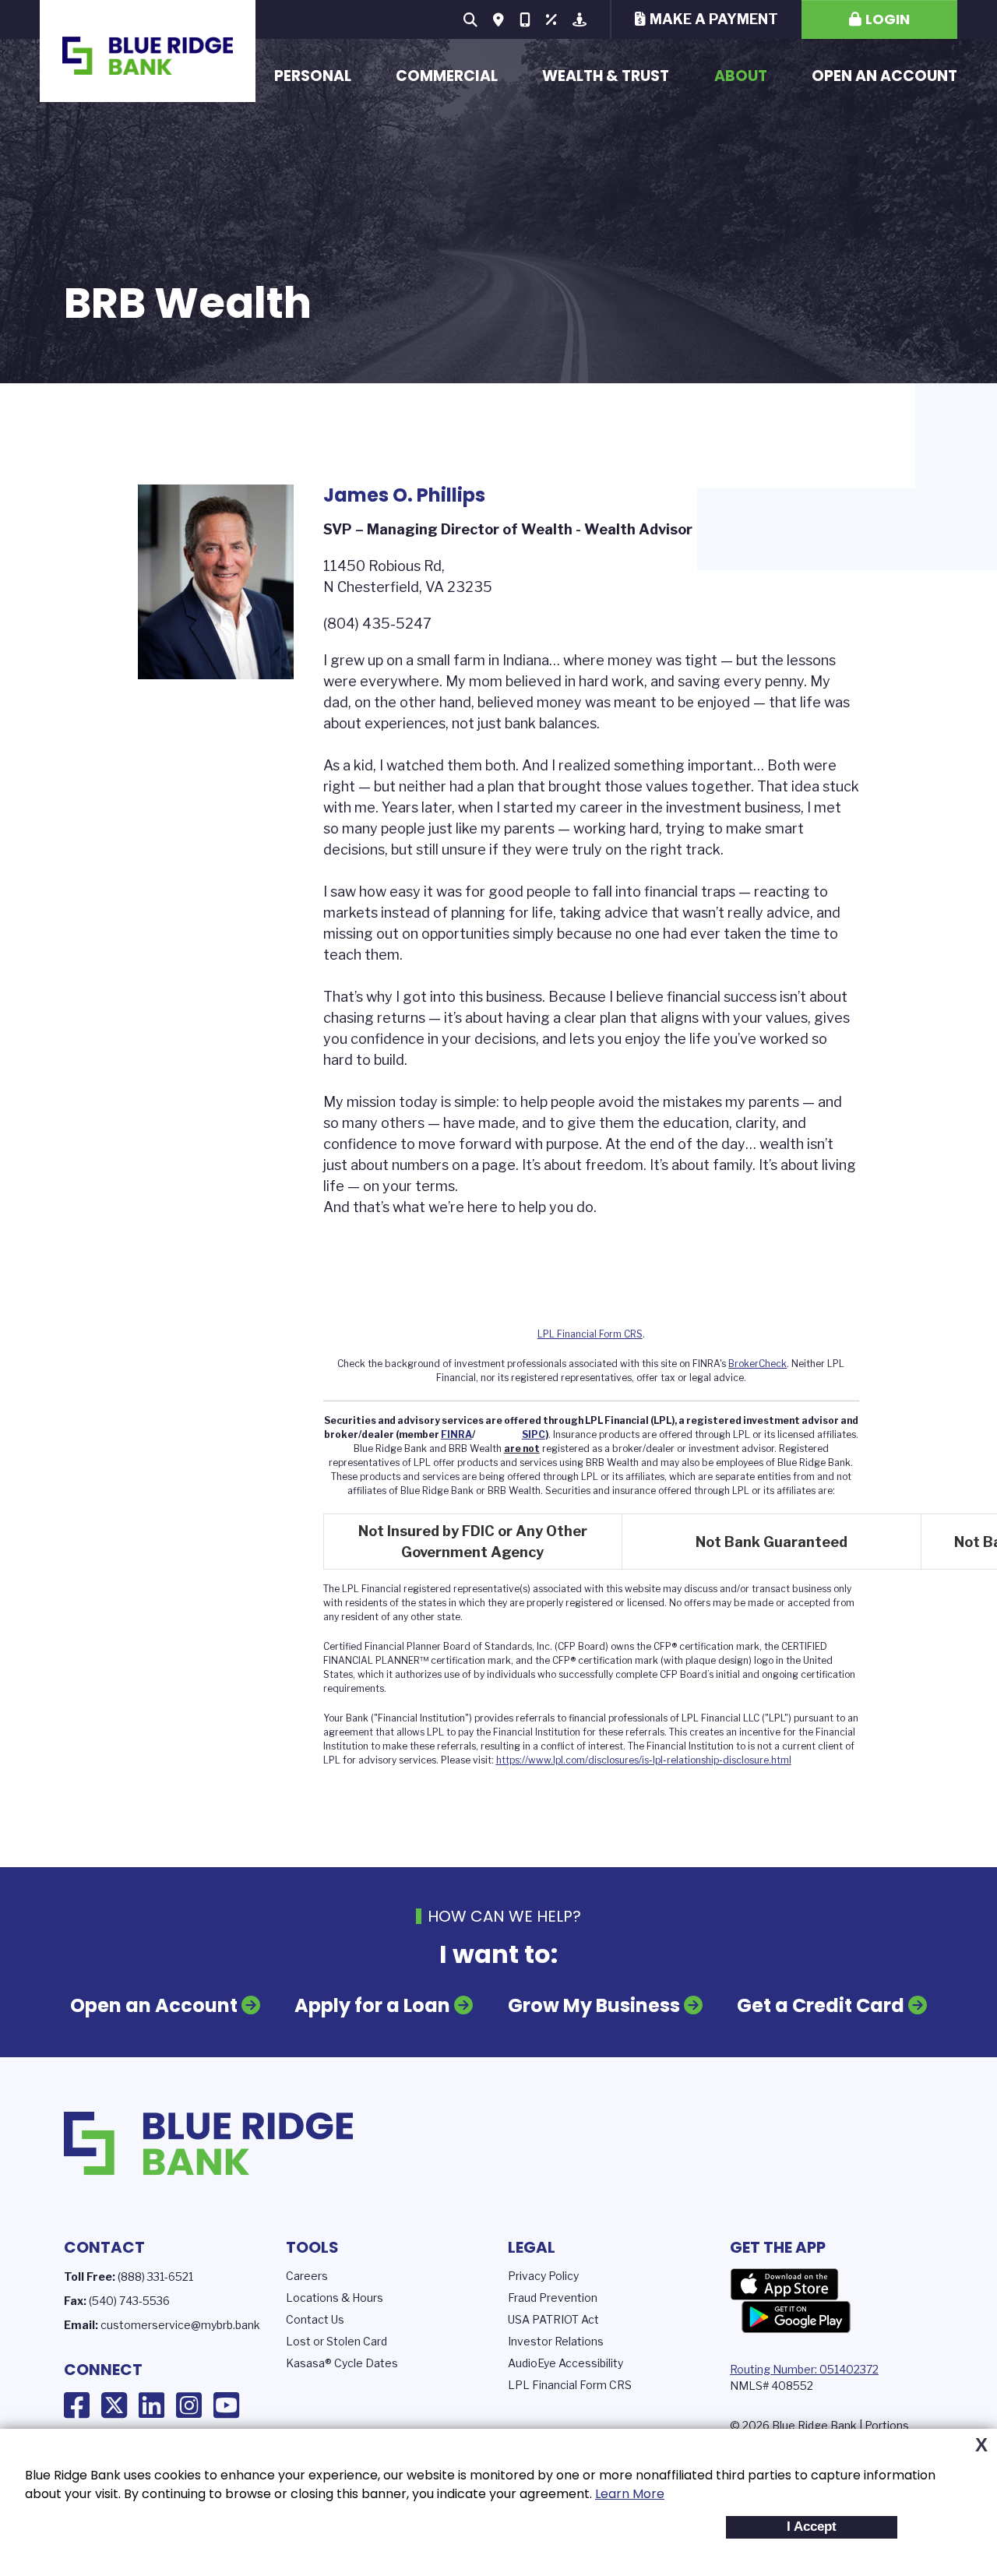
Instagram (189, 2405)
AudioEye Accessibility (565, 2363)
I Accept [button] (812, 2527)
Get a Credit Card (821, 2005)
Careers (307, 2276)
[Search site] (470, 19)
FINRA (456, 1434)
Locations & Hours (335, 2298)
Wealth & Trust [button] (606, 76)
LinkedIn (151, 2405)
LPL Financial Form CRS (590, 1334)
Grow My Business (594, 2005)
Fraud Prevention (553, 2298)
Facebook (77, 2405)
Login (888, 19)
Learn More (630, 2494)
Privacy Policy (543, 2276)
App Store (784, 2285)
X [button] (981, 2445)
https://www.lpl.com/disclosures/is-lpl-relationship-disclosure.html (644, 1760)
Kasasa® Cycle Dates (342, 2363)
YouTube (226, 2405)
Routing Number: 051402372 (804, 2369)
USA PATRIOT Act (553, 2319)
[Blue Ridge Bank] (147, 51)
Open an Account (884, 76)
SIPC (534, 1434)
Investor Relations (556, 2341)
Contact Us (315, 2319)
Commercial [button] (447, 76)
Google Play (796, 2317)
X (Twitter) (114, 2405)
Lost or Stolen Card (336, 2341)
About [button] (741, 76)
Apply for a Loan (372, 2005)
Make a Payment (714, 19)
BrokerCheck (757, 1364)
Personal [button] (313, 76)
